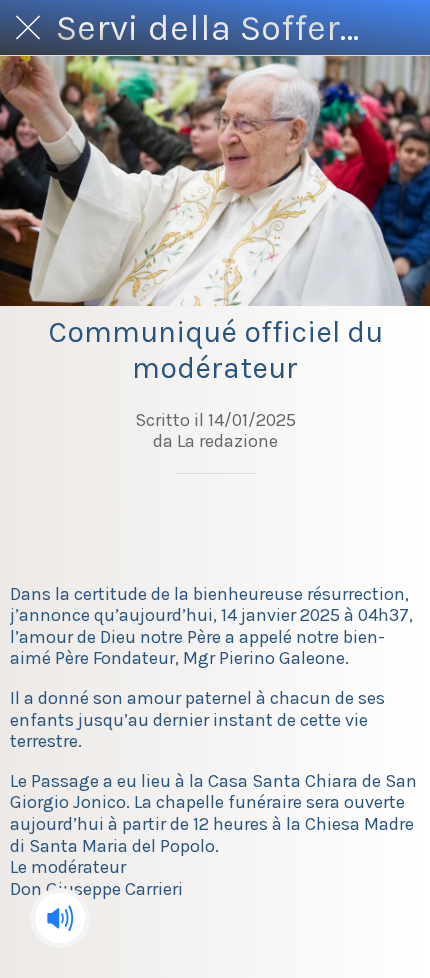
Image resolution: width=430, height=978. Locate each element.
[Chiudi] (28, 28)
